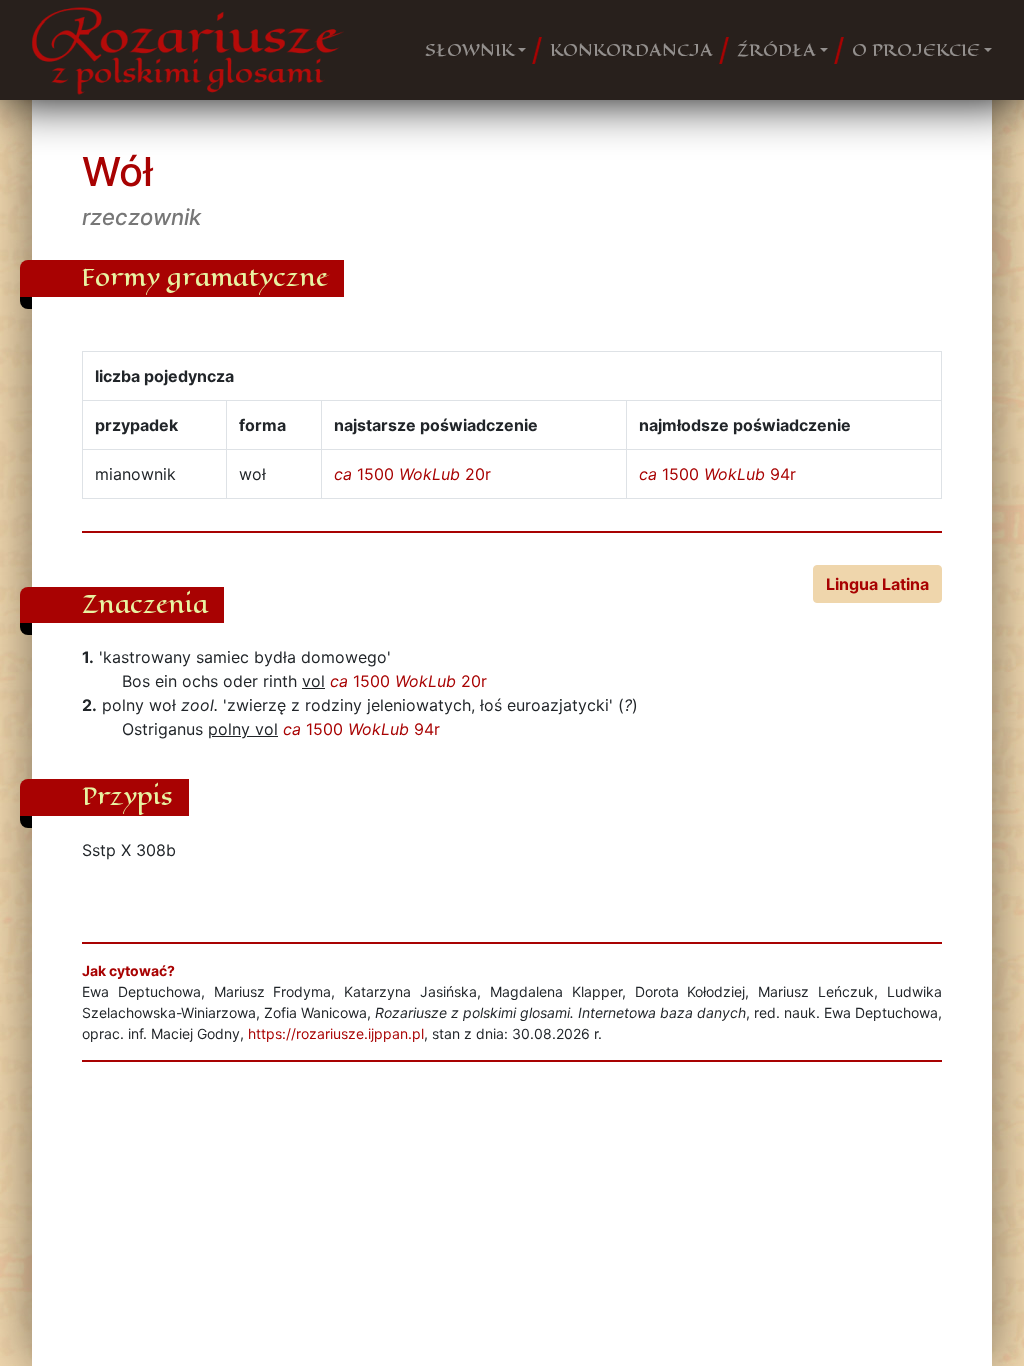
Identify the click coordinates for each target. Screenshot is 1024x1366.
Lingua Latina (877, 584)
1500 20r (412, 474)
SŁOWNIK (469, 50)
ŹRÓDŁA (776, 50)
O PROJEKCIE (916, 50)
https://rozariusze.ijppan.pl (336, 1033)
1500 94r (717, 474)
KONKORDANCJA (631, 50)
